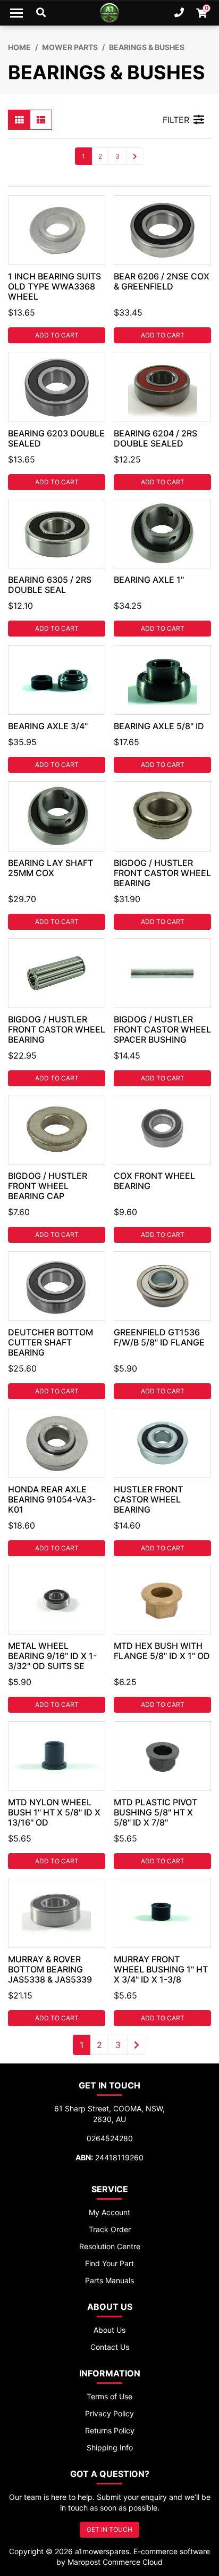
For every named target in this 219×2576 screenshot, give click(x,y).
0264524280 (110, 2138)
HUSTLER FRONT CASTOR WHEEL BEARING (148, 1499)
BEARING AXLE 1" (149, 580)
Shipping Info (110, 2447)
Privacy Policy (109, 2413)
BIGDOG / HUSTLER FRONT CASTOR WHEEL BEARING (162, 873)
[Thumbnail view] (19, 120)
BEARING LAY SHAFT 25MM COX (50, 868)
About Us (109, 2330)
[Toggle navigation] (16, 13)
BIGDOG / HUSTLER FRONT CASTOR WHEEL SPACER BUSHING (162, 1029)
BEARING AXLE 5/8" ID (159, 726)
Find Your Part (109, 2263)
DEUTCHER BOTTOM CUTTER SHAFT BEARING (50, 1342)
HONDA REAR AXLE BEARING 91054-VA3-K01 (52, 1499)
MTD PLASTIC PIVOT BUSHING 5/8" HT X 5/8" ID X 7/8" (155, 1812)
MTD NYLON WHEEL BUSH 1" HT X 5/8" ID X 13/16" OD (54, 1812)
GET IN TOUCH (109, 2529)
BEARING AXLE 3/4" (48, 726)
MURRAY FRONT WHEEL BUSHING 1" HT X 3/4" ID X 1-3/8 (161, 1969)
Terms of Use (109, 2396)
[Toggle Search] (41, 13)
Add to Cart (57, 335)
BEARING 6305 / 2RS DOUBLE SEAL (50, 585)
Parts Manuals (109, 2280)
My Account (109, 2212)
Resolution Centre (110, 2246)
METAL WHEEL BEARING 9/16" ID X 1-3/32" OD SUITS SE (52, 1656)
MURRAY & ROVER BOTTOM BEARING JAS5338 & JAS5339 (50, 1969)
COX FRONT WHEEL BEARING (154, 1181)
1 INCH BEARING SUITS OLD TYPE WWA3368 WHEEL (54, 286)
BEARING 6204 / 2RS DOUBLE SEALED (155, 438)
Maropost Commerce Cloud (115, 2562)
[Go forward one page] (135, 156)
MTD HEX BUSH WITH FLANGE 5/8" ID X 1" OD (162, 1651)
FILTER (176, 120)
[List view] (41, 120)
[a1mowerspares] (109, 13)
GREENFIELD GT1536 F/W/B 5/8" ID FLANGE (159, 1337)
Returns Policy (110, 2430)
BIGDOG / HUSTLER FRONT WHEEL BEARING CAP (48, 1186)
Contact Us (110, 2347)
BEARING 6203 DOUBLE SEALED (56, 438)
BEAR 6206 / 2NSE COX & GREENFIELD (162, 281)
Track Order (110, 2229)
